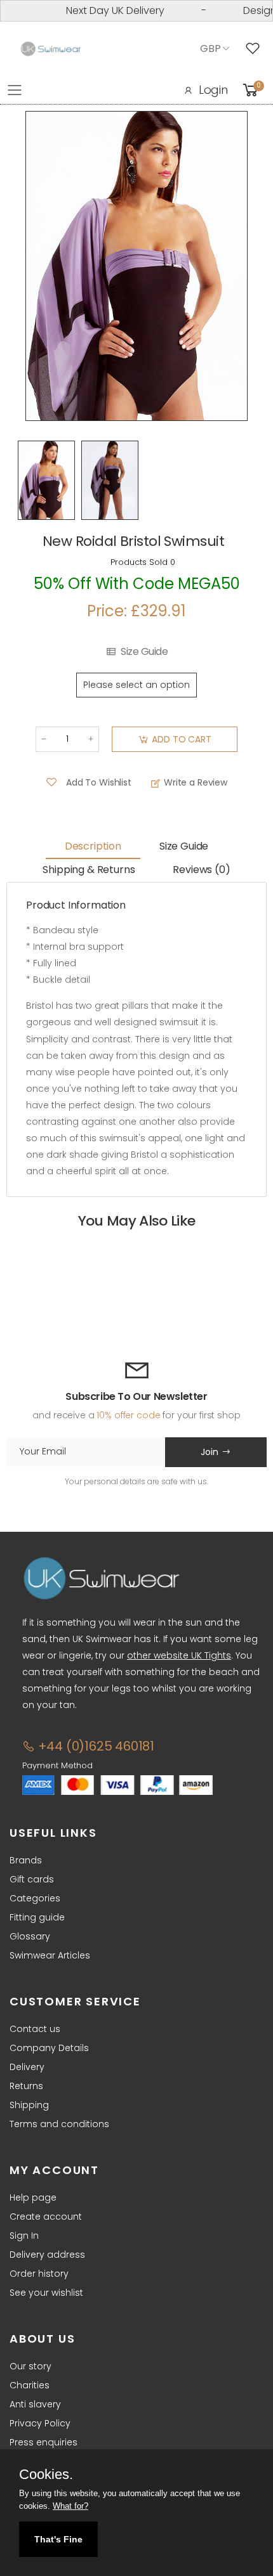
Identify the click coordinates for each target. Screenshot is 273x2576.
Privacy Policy (40, 2423)
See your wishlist (46, 2293)
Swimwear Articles (50, 1955)
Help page (33, 2197)
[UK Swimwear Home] (51, 49)
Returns (26, 2086)
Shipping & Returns (89, 870)
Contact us (35, 2029)
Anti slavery (35, 2404)
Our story (30, 2366)
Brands (26, 1860)
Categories (35, 1898)
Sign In (24, 2236)
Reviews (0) (201, 870)
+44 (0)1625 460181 (95, 1746)
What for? (70, 2506)
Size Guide (144, 652)
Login (213, 90)
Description (93, 846)
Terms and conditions (59, 2124)
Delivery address (47, 2255)
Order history (39, 2274)
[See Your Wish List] (256, 49)
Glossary (30, 1936)
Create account (46, 2217)
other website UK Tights (179, 1655)
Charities (30, 2385)
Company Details (49, 2048)
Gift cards (32, 1879)
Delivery (27, 2067)
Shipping (29, 2105)
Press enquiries (43, 2442)
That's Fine (58, 2539)
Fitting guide (37, 1917)
